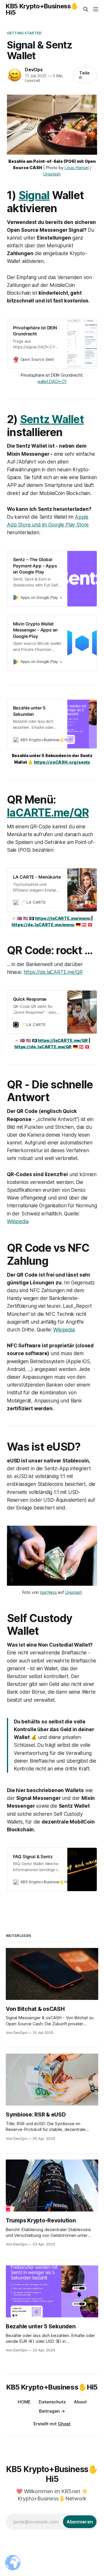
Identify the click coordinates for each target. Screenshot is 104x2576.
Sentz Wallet (52, 419)
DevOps (34, 70)
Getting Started (24, 33)
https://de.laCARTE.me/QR (53, 972)
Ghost (64, 2424)
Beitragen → (52, 2411)
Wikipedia (18, 1221)
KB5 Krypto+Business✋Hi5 (42, 9)
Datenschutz (52, 2402)
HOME (24, 2402)
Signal (34, 195)
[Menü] (96, 9)
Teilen (84, 75)
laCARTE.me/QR (48, 813)
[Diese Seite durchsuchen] (86, 9)
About (80, 2402)
